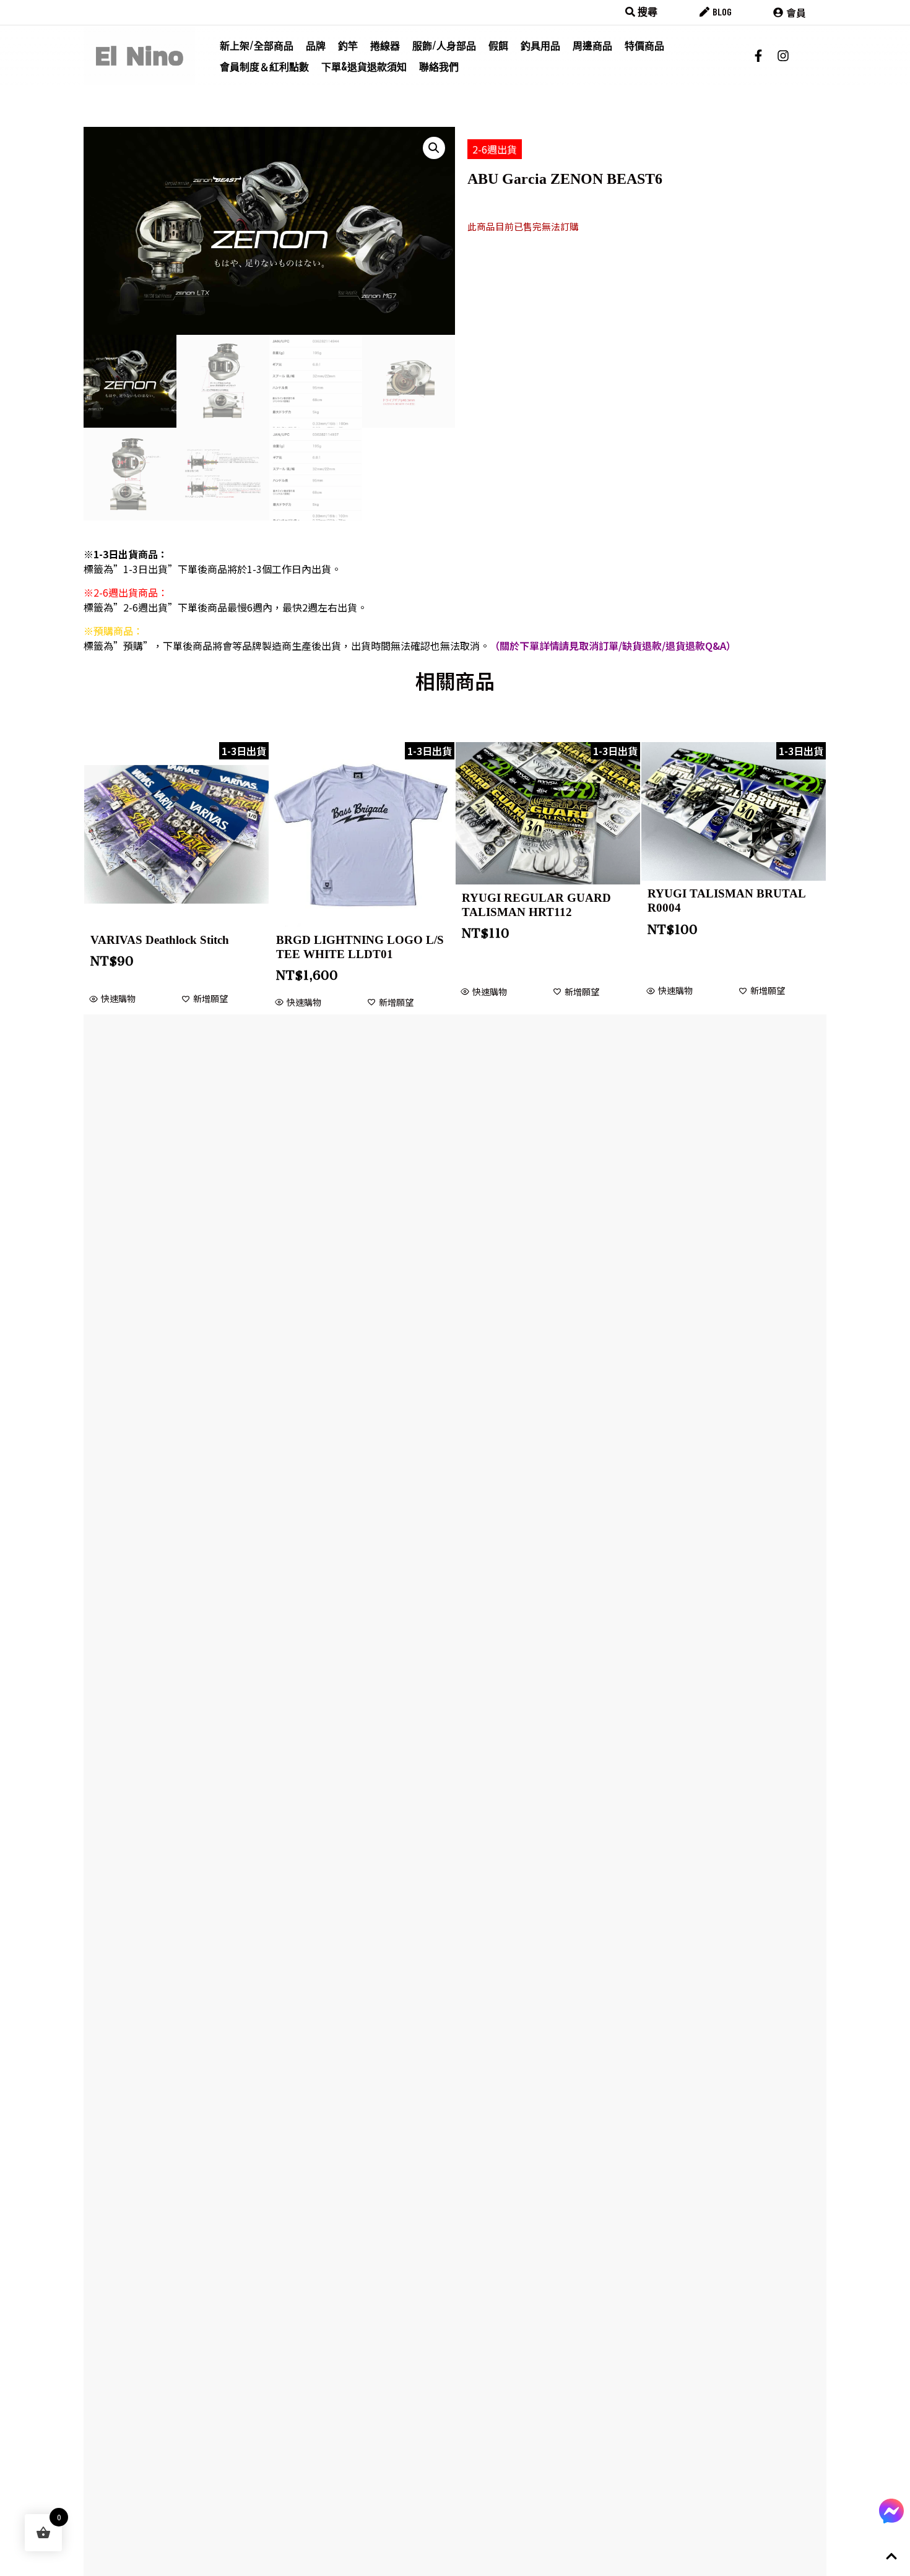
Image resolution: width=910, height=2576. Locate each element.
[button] (434, 148)
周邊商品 (592, 45)
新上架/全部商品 (257, 45)
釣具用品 (540, 45)
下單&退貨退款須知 (364, 66)
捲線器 (385, 45)
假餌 (498, 45)
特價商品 (644, 45)
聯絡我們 (439, 66)
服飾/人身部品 (444, 45)
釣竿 (348, 45)
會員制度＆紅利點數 (264, 66)
